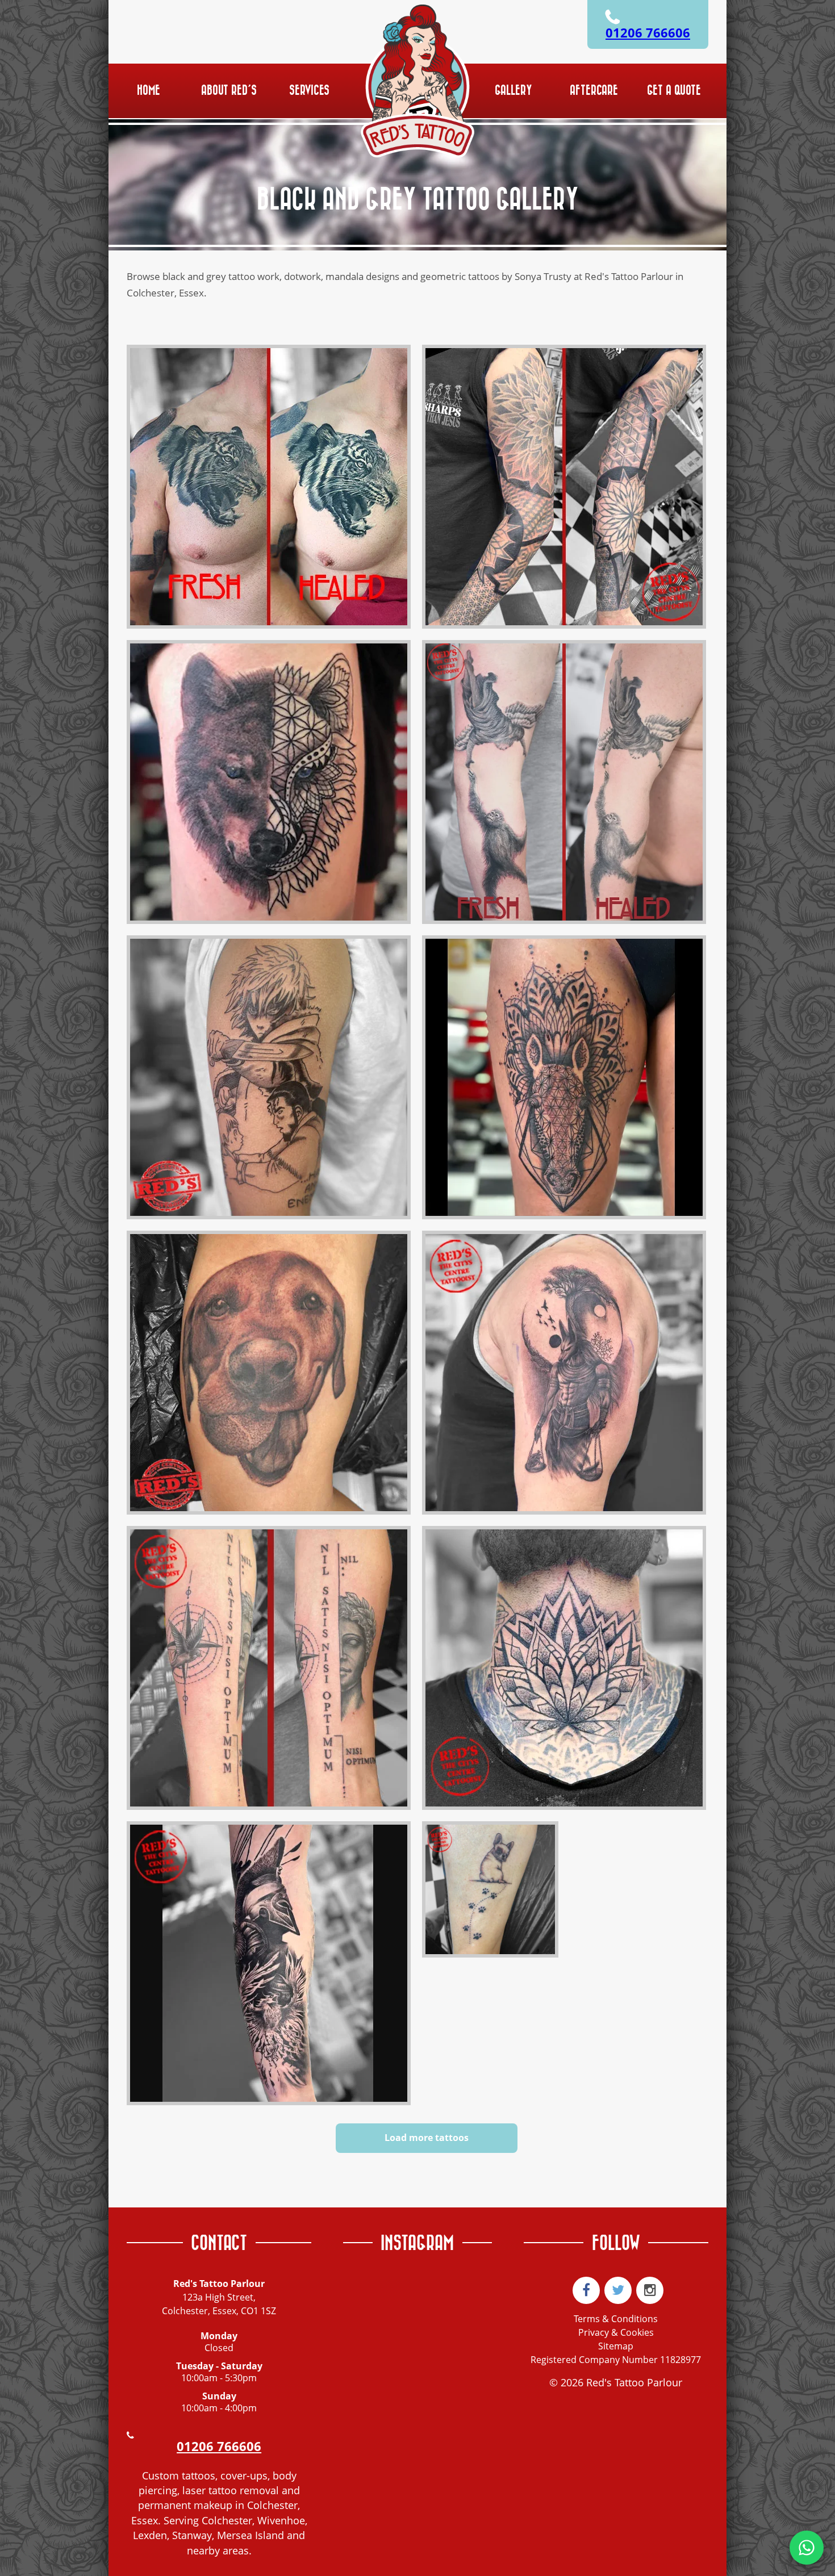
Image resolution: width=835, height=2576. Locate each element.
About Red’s (229, 91)
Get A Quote (674, 91)
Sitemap (616, 2346)
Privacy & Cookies (616, 2332)
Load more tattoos (427, 2138)
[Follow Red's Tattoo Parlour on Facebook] (586, 2290)
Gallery (513, 91)
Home (149, 91)
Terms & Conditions (616, 2319)
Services (309, 91)
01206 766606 (648, 33)
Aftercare (594, 91)
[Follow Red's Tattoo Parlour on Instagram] (650, 2290)
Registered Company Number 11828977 (616, 2360)
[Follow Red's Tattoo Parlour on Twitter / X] (618, 2290)
